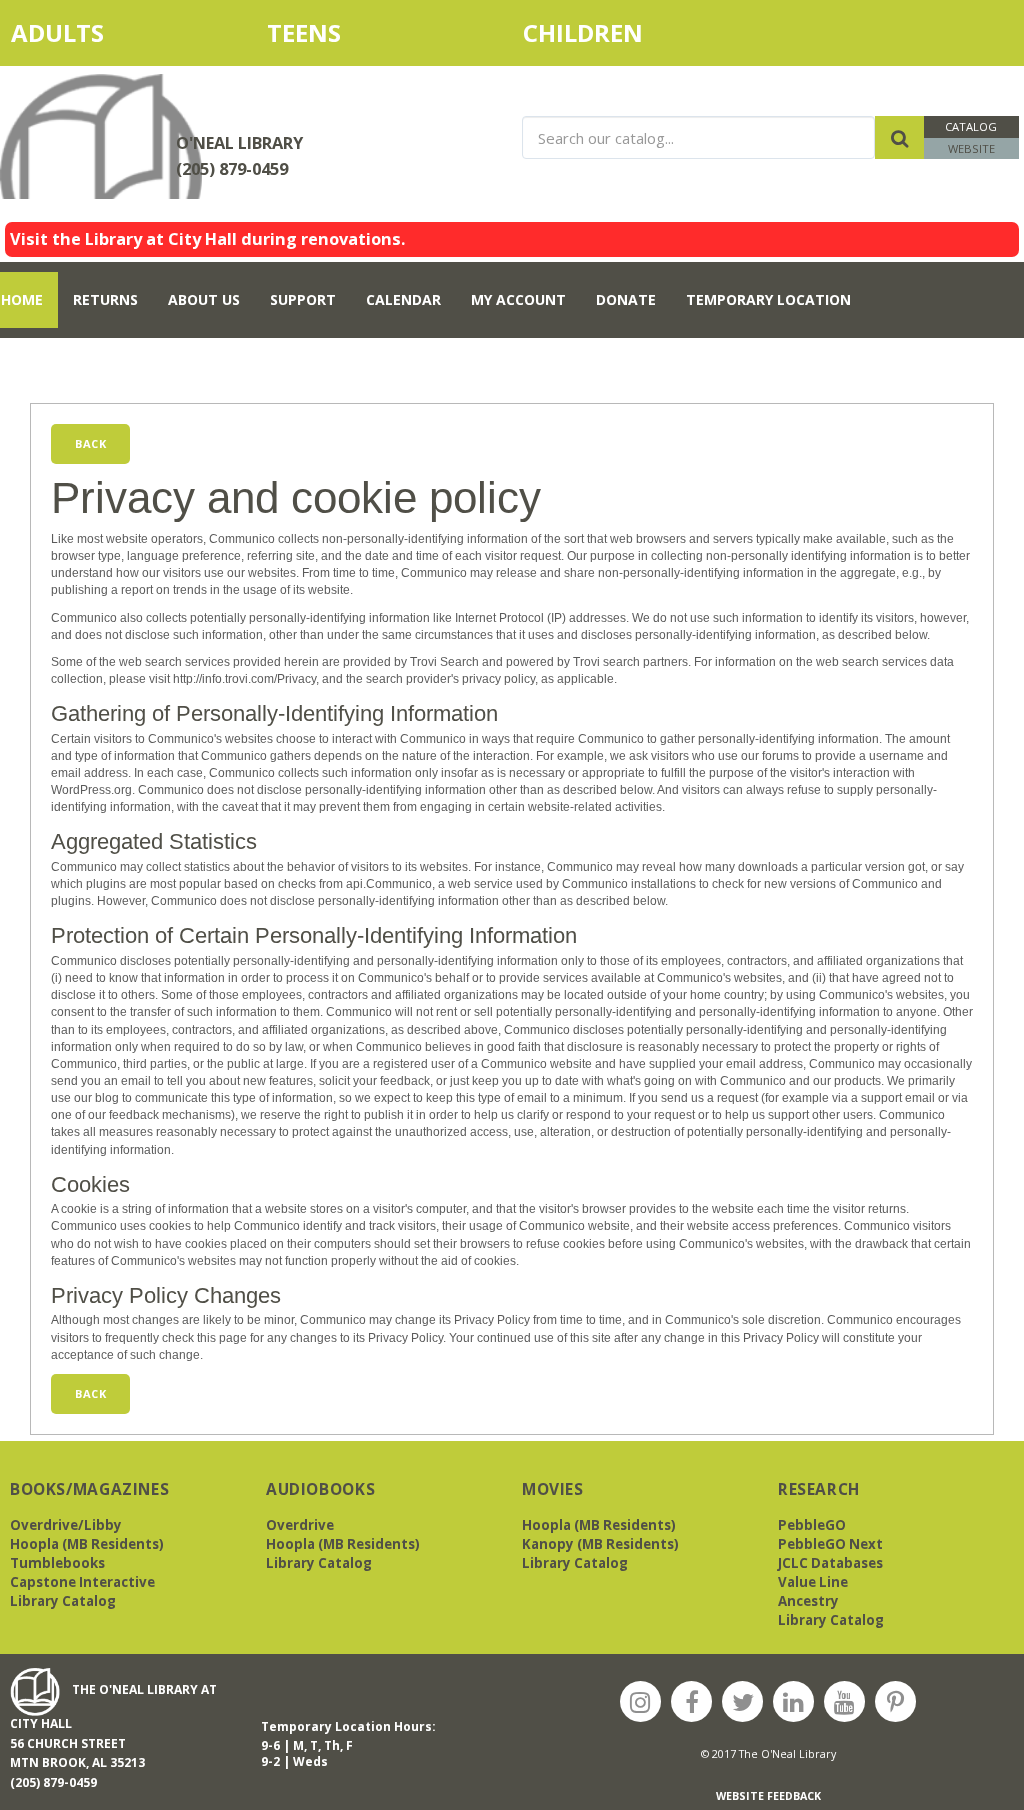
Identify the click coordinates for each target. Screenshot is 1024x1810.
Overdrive (300, 1525)
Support (303, 299)
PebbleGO (812, 1525)
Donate (626, 299)
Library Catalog (63, 1601)
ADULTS (93, 32)
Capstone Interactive (82, 1582)
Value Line (813, 1582)
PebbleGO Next (830, 1544)
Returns (105, 299)
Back (90, 443)
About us (204, 299)
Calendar (403, 299)
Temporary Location (768, 299)
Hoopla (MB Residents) (87, 1544)
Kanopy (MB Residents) (600, 1544)
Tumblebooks (57, 1563)
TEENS (304, 32)
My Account (518, 299)
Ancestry (808, 1601)
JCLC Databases (830, 1563)
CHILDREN (604, 32)
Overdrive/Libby (66, 1525)
